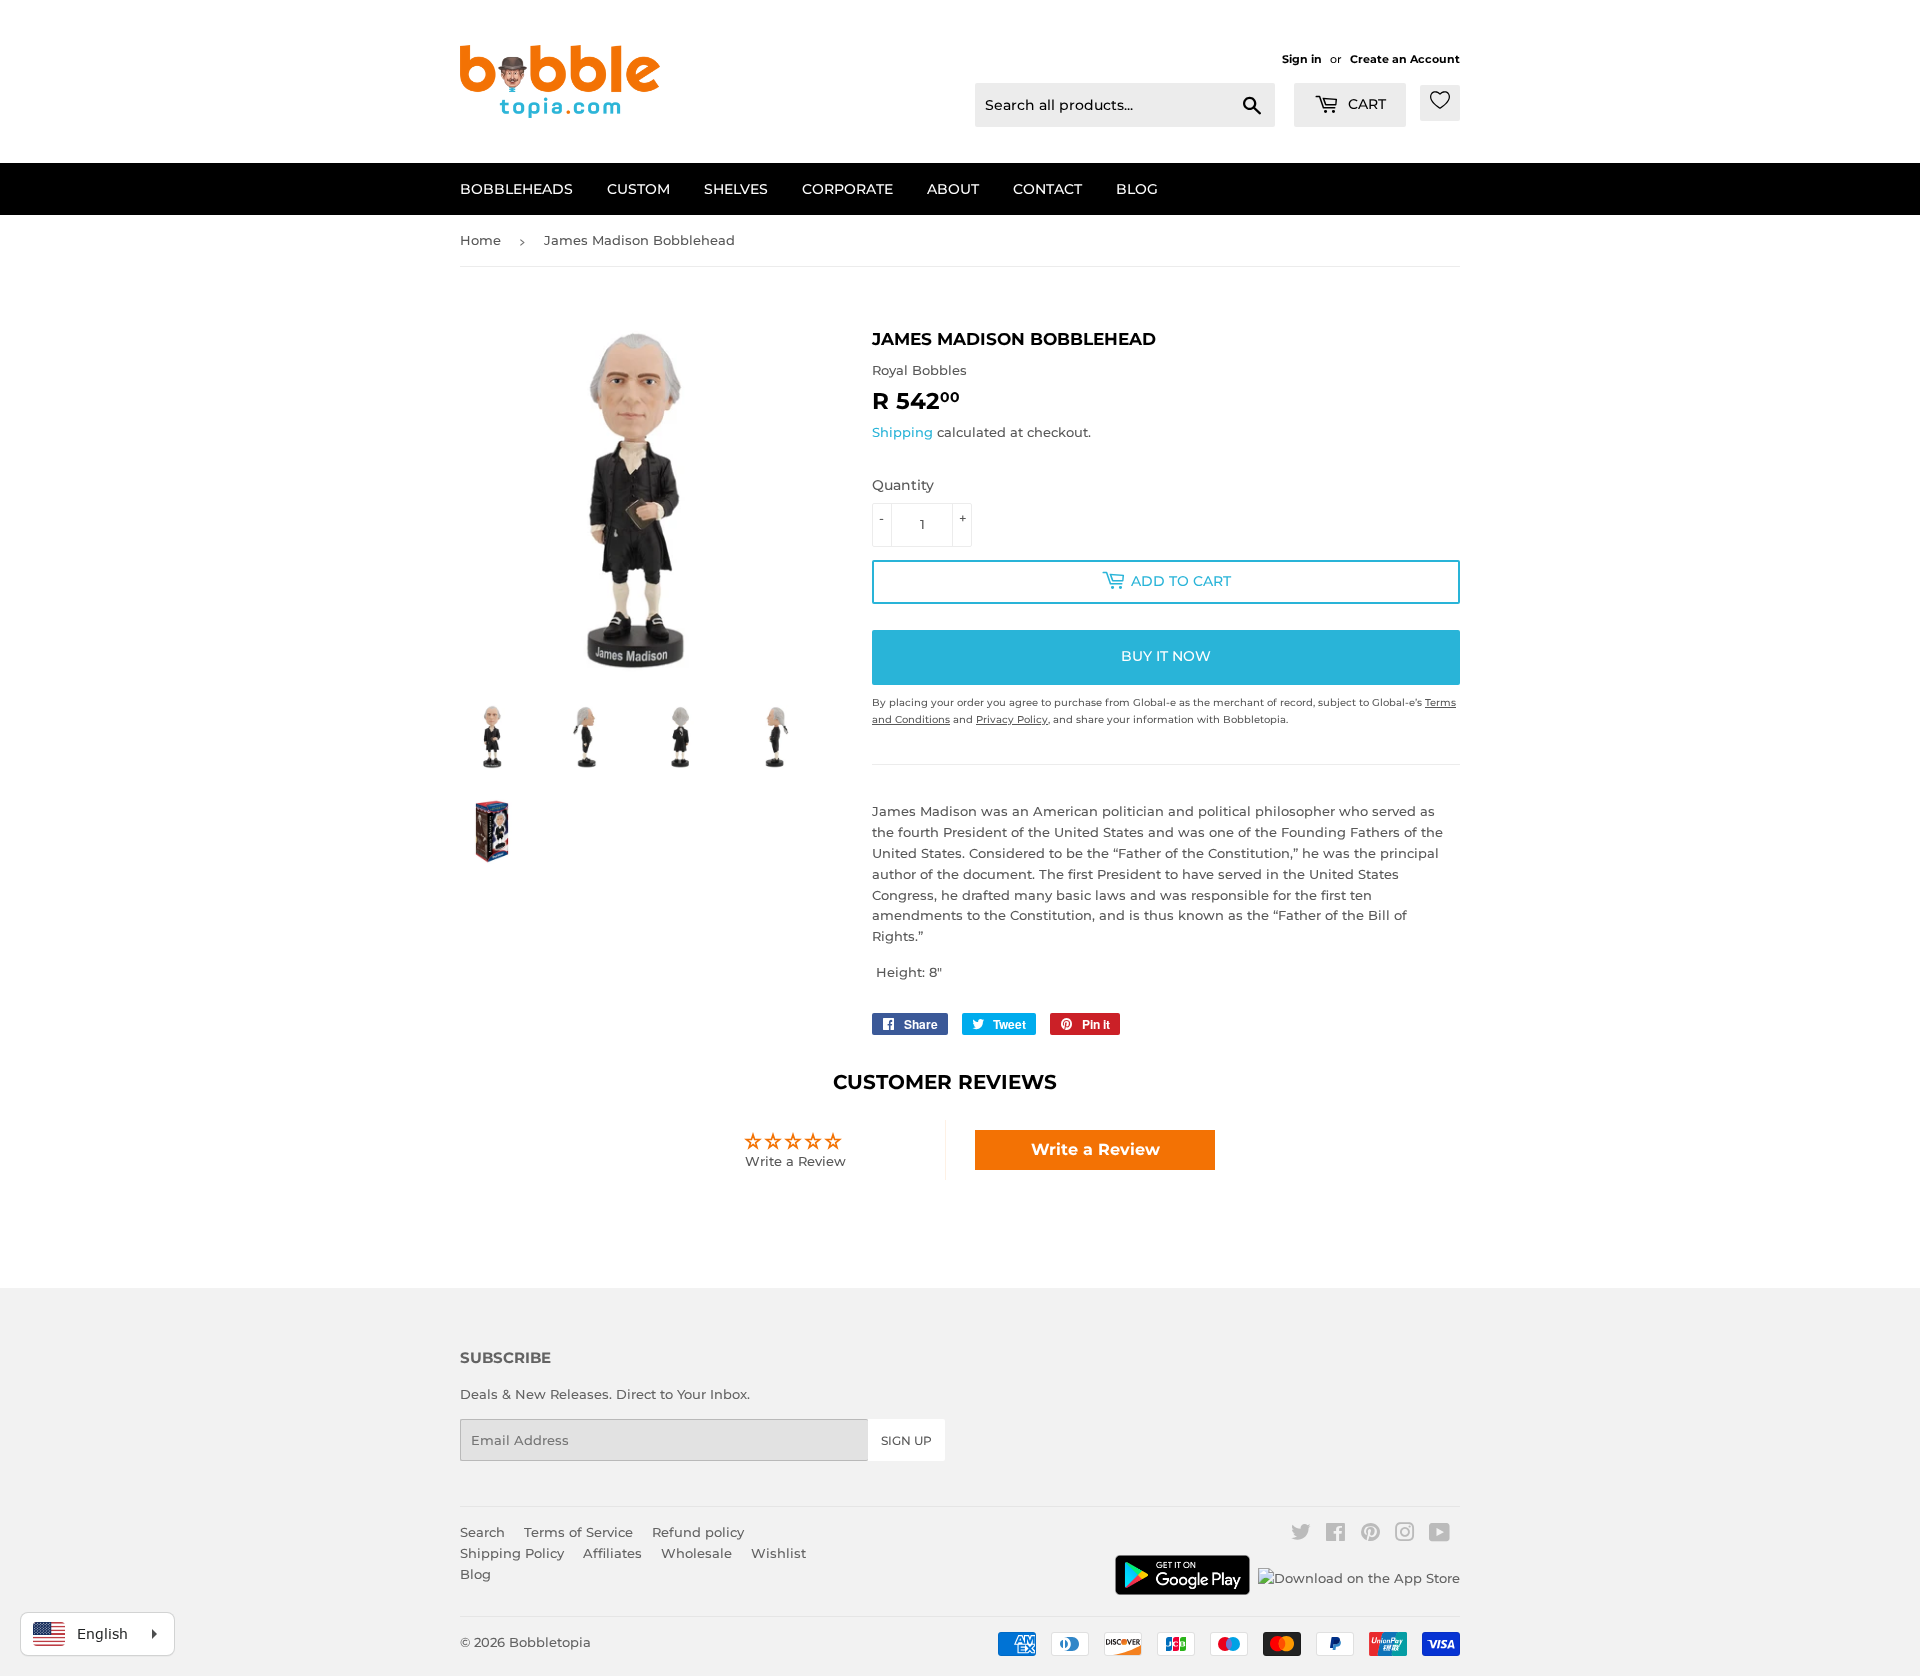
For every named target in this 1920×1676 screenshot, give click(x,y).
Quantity (903, 485)
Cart (1365, 104)
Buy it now (1166, 656)
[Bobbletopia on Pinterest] (1370, 1535)
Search (482, 1532)
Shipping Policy (512, 1553)
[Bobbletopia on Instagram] (1405, 1535)
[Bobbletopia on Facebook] (1335, 1535)
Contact (1047, 189)
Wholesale (696, 1553)
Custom (638, 189)
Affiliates (612, 1553)
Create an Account (1405, 59)
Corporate (847, 189)
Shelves (736, 189)
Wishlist (778, 1553)
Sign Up (906, 1440)
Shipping (902, 432)
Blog (1137, 189)
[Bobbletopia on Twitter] (1301, 1535)
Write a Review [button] (1095, 1149)
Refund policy (698, 1532)
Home (480, 240)
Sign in (1302, 59)
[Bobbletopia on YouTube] (1439, 1535)
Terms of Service (578, 1532)
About (953, 189)
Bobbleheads (516, 189)
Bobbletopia (550, 1642)
